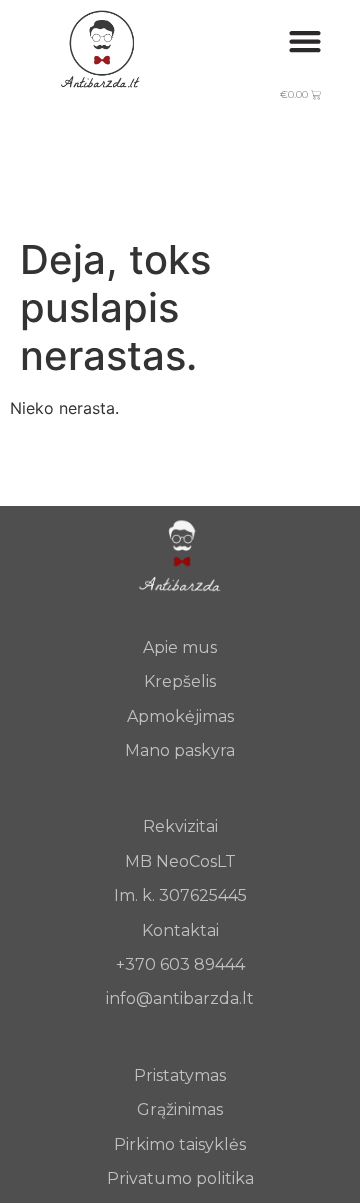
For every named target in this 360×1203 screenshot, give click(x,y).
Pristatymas (180, 1075)
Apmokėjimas (180, 716)
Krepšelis (180, 681)
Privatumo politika (180, 1178)
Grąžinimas (180, 1109)
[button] (304, 40)
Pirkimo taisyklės (180, 1144)
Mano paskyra (180, 750)
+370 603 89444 (180, 964)
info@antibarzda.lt (180, 998)
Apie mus (180, 647)
